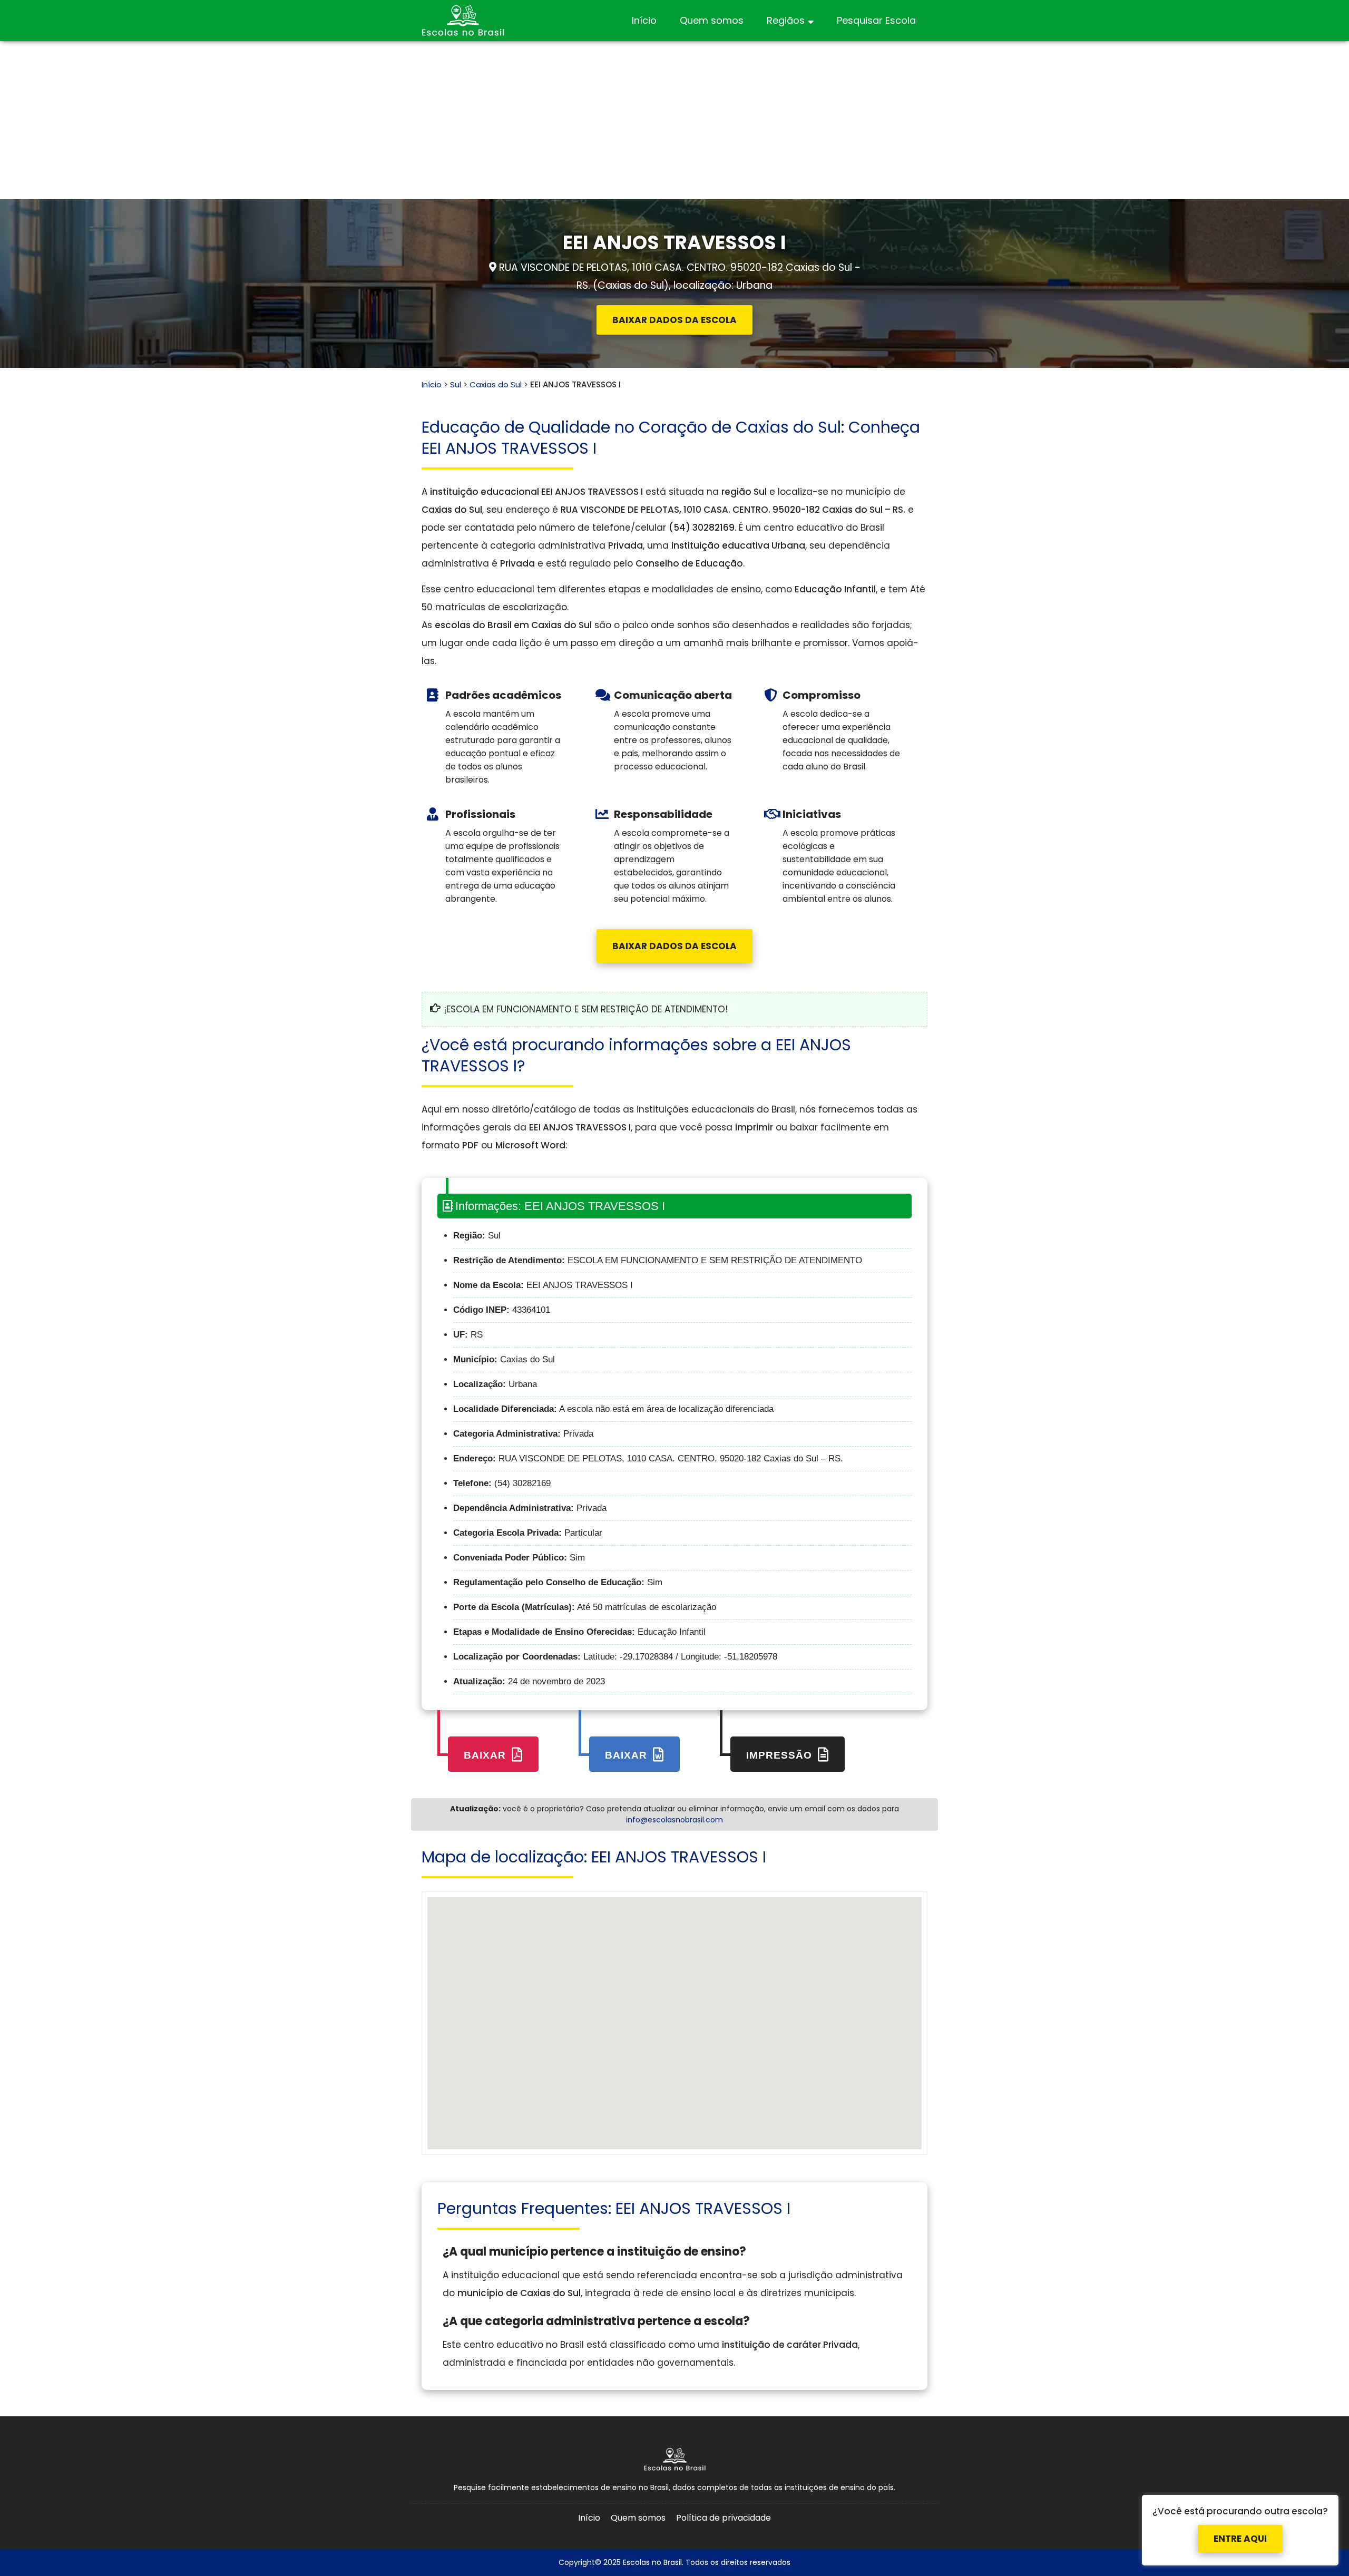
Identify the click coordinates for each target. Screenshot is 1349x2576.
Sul (456, 384)
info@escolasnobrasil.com (674, 1820)
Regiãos (786, 20)
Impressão (781, 1755)
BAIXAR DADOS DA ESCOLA (674, 320)
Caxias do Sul (496, 384)
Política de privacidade (724, 2518)
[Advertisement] (674, 120)
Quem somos (712, 20)
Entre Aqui (1240, 2528)
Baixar (486, 1755)
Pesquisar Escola (876, 20)
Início (644, 20)
